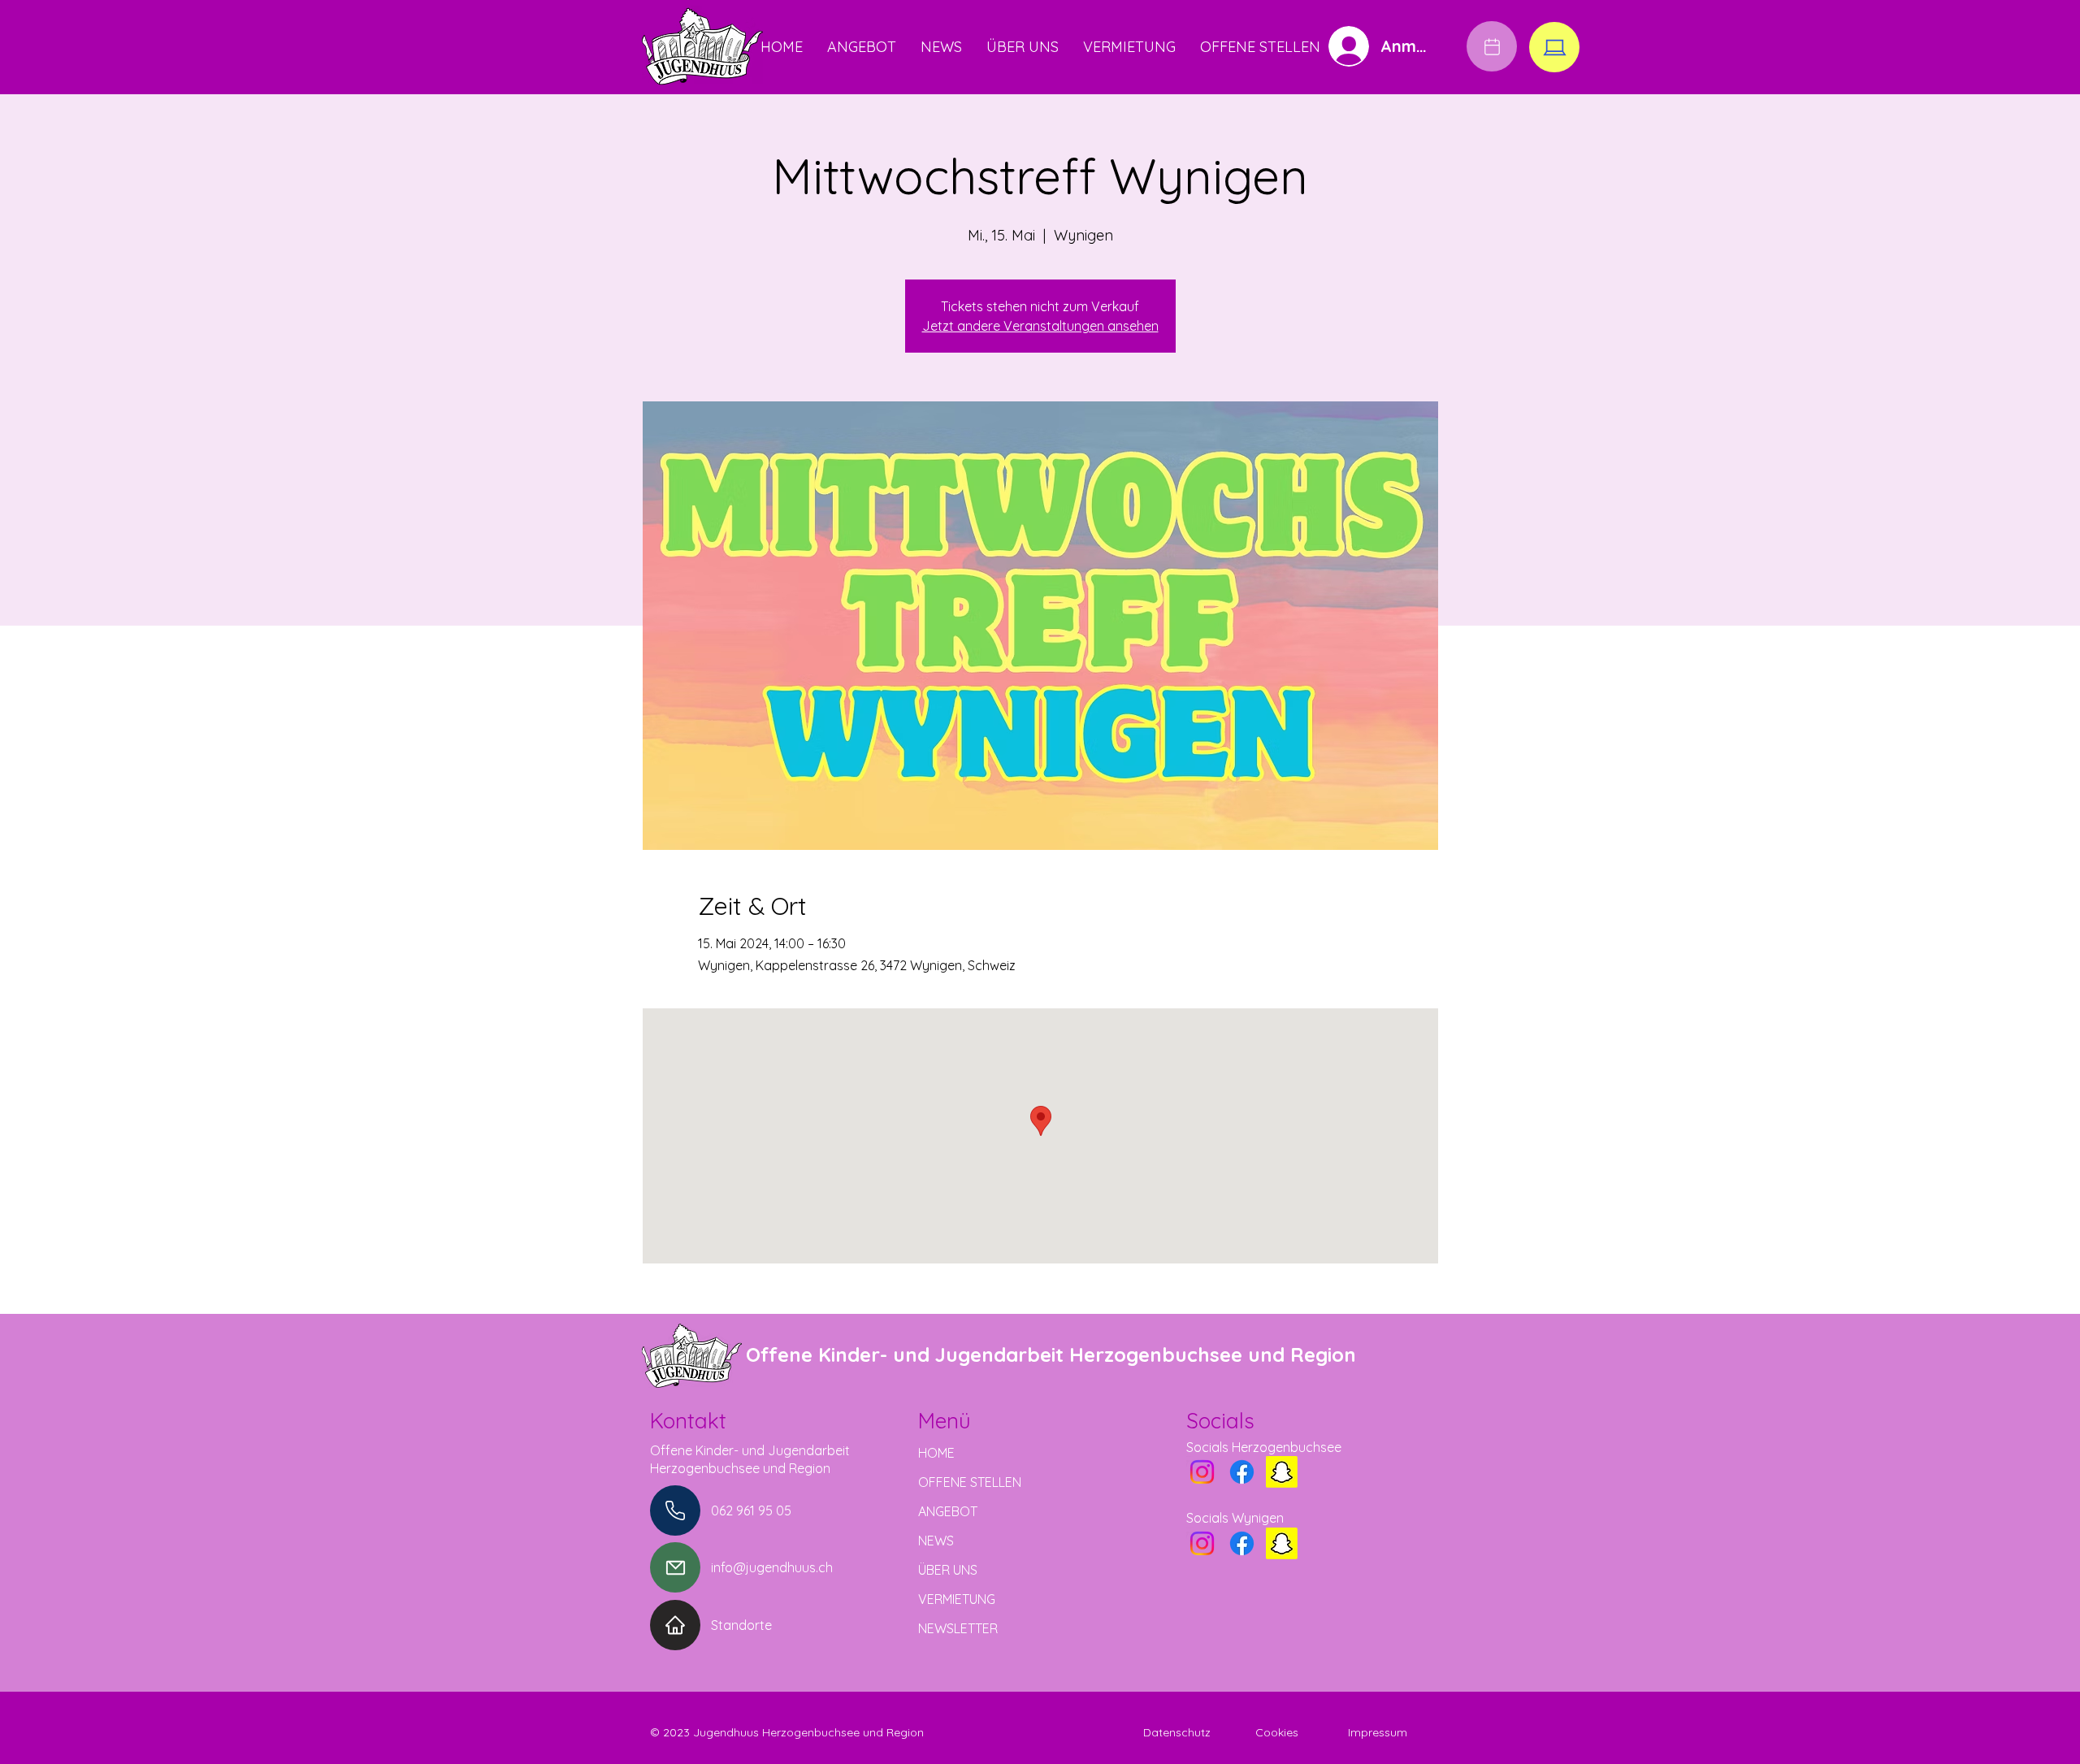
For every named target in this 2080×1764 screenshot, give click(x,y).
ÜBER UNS (948, 1570)
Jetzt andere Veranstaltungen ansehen (1040, 326)
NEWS (936, 1541)
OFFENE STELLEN (970, 1482)
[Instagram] (1202, 1472)
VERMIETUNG (957, 1599)
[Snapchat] (1282, 1472)
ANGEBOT (948, 1511)
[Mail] (675, 1567)
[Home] (675, 1625)
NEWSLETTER (958, 1628)
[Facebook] (1242, 1472)
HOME (936, 1453)
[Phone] (675, 1510)
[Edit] (1492, 46)
